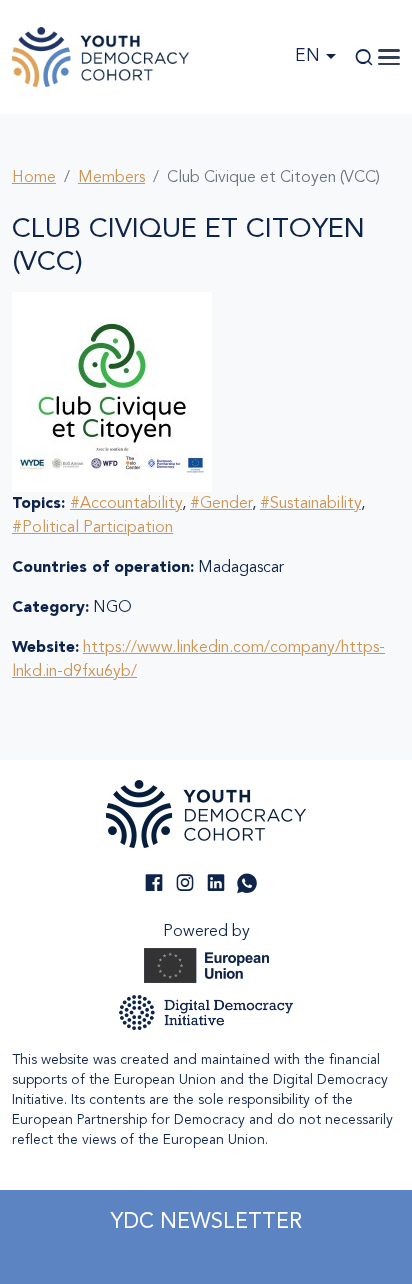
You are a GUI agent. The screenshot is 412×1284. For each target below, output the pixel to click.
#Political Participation (92, 528)
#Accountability (126, 504)
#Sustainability (310, 504)
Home (34, 178)
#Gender (221, 504)
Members (111, 178)
